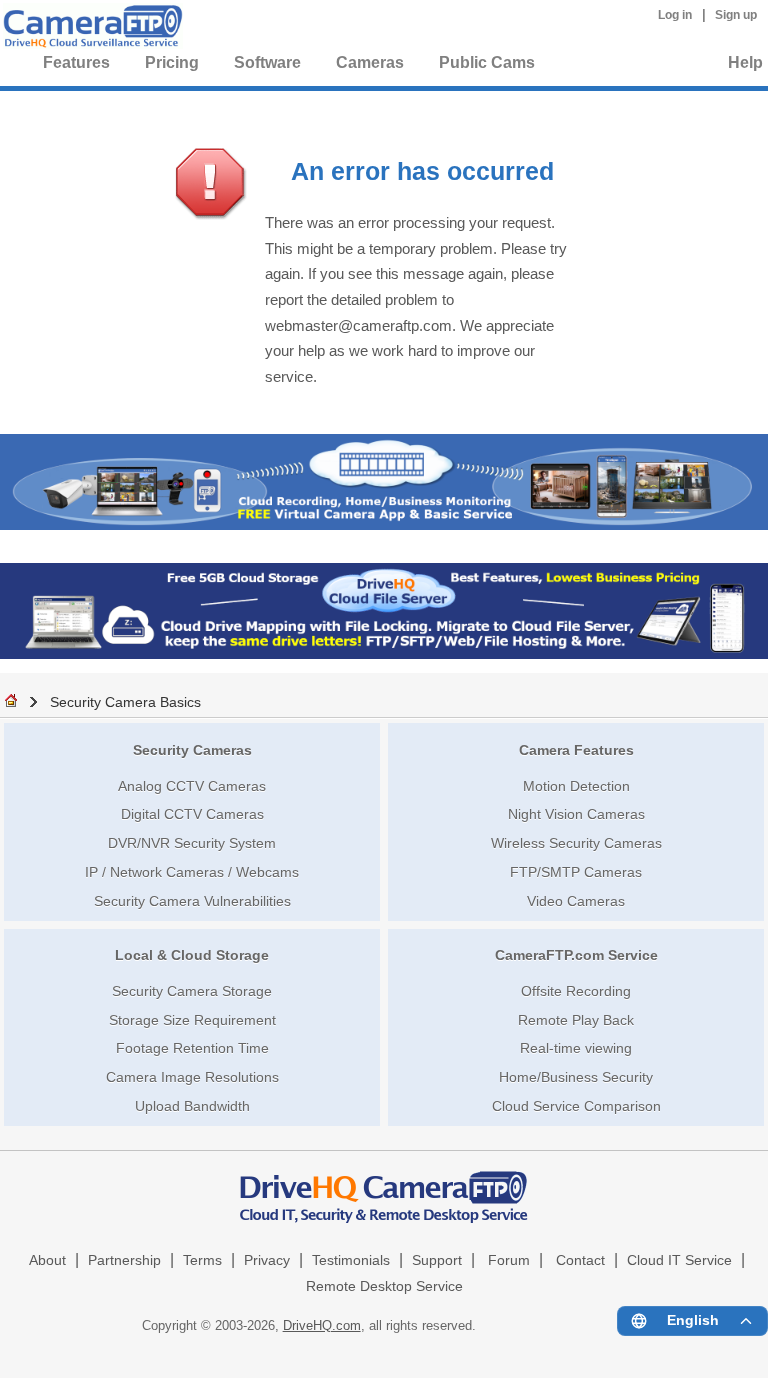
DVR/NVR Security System (192, 843)
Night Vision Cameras (576, 814)
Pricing (172, 62)
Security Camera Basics (125, 702)
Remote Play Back (576, 1020)
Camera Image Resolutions (192, 1077)
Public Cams (487, 62)
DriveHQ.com (322, 1325)
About (47, 1260)
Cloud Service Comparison (576, 1106)
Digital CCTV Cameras (192, 814)
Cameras (370, 62)
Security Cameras (192, 750)
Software (267, 62)
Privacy (267, 1260)
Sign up (736, 15)
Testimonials (351, 1260)
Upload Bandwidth (192, 1106)
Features (76, 62)
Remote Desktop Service (384, 1286)
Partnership (124, 1260)
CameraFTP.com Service (576, 955)
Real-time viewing (576, 1048)
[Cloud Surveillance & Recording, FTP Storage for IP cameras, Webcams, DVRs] (90, 30)
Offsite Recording (576, 991)
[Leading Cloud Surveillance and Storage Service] (384, 524)
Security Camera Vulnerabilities (192, 901)
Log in (675, 15)
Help (745, 62)
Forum (509, 1260)
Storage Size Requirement (192, 1020)
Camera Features (576, 750)
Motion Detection (576, 786)
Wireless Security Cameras (576, 843)
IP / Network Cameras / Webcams (192, 872)
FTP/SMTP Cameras (576, 872)
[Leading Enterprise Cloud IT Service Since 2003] (384, 653)
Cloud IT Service (679, 1260)
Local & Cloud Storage (192, 955)
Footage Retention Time (192, 1048)
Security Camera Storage (192, 991)
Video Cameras (576, 901)
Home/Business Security (576, 1077)
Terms (202, 1260)
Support (437, 1260)
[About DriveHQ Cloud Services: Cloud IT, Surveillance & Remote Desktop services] (384, 1187)
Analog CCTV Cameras (192, 786)
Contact (580, 1260)
